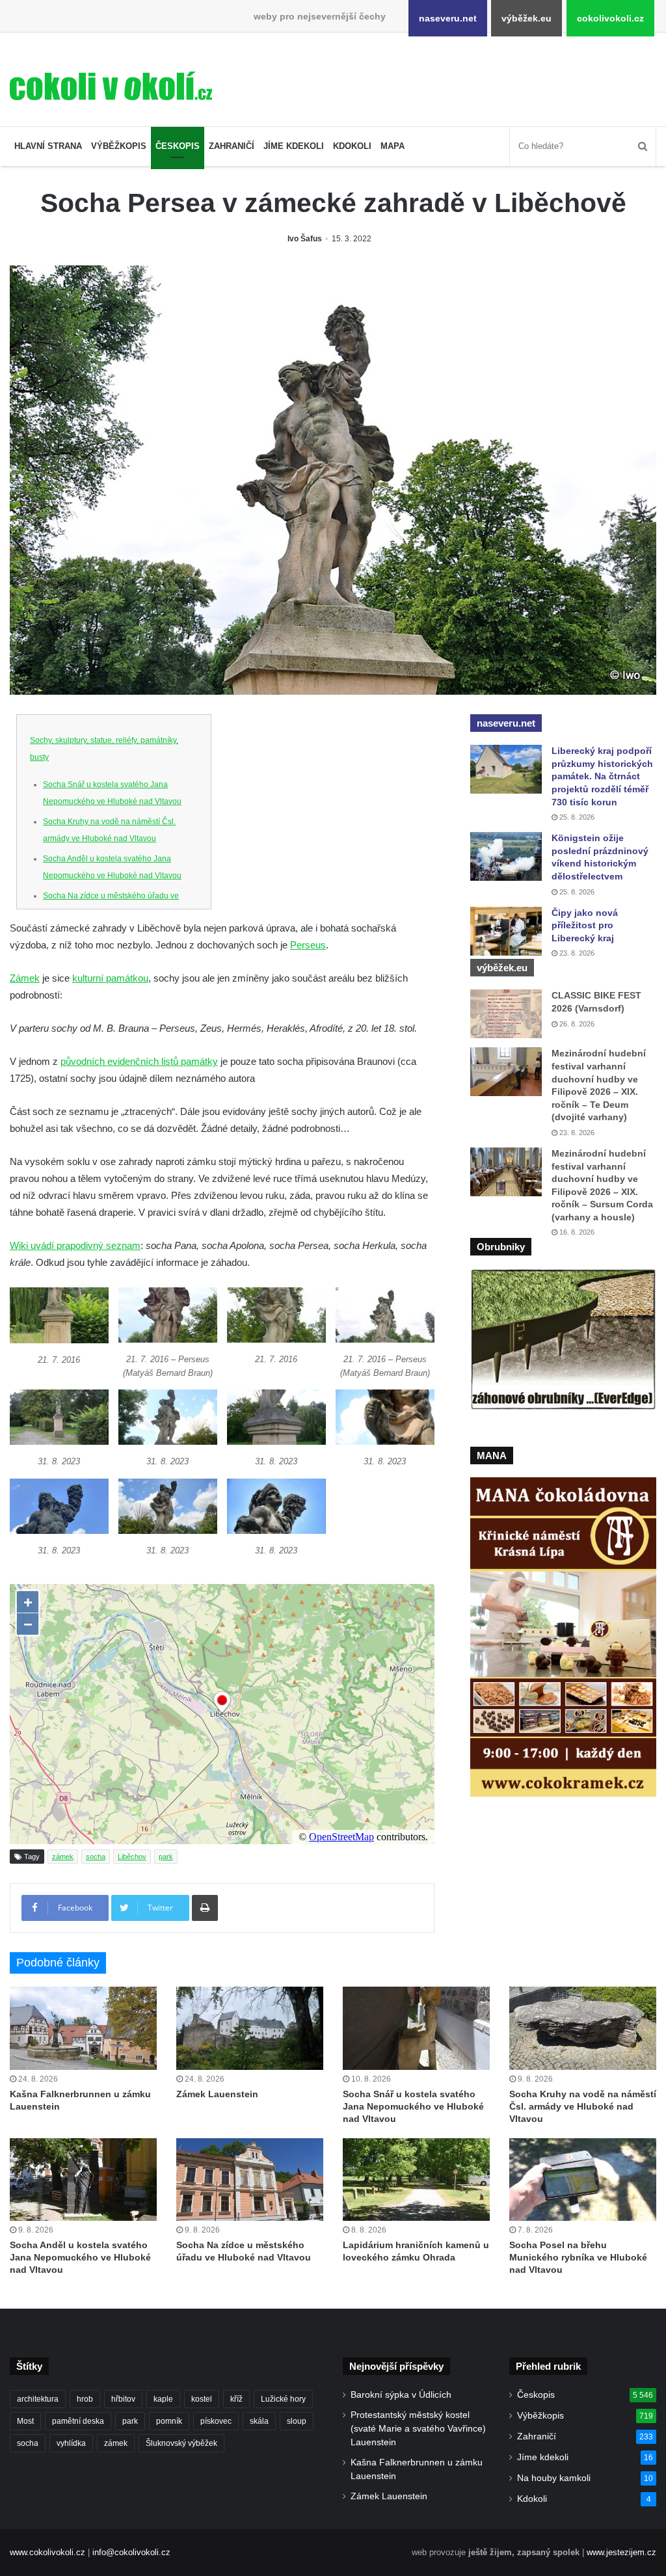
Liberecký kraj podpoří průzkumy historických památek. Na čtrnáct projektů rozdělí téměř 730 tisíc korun (602, 776)
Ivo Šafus (305, 239)
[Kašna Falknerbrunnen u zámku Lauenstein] (83, 2028)
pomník (169, 2421)
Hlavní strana (48, 146)
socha (96, 1857)
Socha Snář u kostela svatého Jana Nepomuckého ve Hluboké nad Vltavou (413, 2106)
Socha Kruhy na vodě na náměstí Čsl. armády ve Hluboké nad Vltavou (583, 2106)
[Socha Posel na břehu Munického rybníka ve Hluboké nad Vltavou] (583, 2180)
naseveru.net (448, 18)
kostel (202, 2399)
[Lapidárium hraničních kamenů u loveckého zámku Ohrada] (416, 2180)
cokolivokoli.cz (610, 18)
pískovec (216, 2421)
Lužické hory (283, 2399)
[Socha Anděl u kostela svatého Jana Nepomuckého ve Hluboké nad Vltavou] (83, 2180)
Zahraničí (232, 146)
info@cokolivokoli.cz (131, 2552)
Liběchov (132, 1857)
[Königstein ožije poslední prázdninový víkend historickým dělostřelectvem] (506, 856)
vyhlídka (71, 2443)
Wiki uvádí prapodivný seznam (75, 1245)
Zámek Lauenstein (217, 2094)
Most (25, 2421)
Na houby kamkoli (554, 2478)
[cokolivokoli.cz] (111, 86)
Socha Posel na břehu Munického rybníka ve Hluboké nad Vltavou (578, 2257)
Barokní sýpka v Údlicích (401, 2395)
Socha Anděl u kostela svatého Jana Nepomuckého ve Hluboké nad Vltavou (80, 2257)
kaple (163, 2399)
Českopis (178, 146)
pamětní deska (78, 2421)
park (166, 1857)
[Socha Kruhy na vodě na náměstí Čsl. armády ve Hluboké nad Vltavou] (583, 2028)
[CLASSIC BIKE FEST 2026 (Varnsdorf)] (506, 1014)
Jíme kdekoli (294, 146)
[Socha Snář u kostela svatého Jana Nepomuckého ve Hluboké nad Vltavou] (416, 2028)
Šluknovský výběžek (181, 2443)
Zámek (25, 978)
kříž (236, 2399)
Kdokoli (352, 146)
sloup (297, 2421)
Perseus (308, 945)
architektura (38, 2399)
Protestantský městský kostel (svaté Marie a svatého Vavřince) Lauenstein (418, 2429)
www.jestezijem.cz (621, 2552)
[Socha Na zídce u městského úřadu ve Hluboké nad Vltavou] (250, 2180)
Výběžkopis (119, 146)
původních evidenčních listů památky (139, 1061)
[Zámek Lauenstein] (250, 2028)
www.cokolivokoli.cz (47, 2552)
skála (259, 2421)
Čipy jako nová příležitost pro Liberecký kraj (585, 925)
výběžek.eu (526, 18)
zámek (63, 1857)
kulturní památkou (110, 978)
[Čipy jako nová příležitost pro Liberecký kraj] (506, 931)
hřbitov (123, 2399)
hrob (85, 2399)
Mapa (393, 146)
